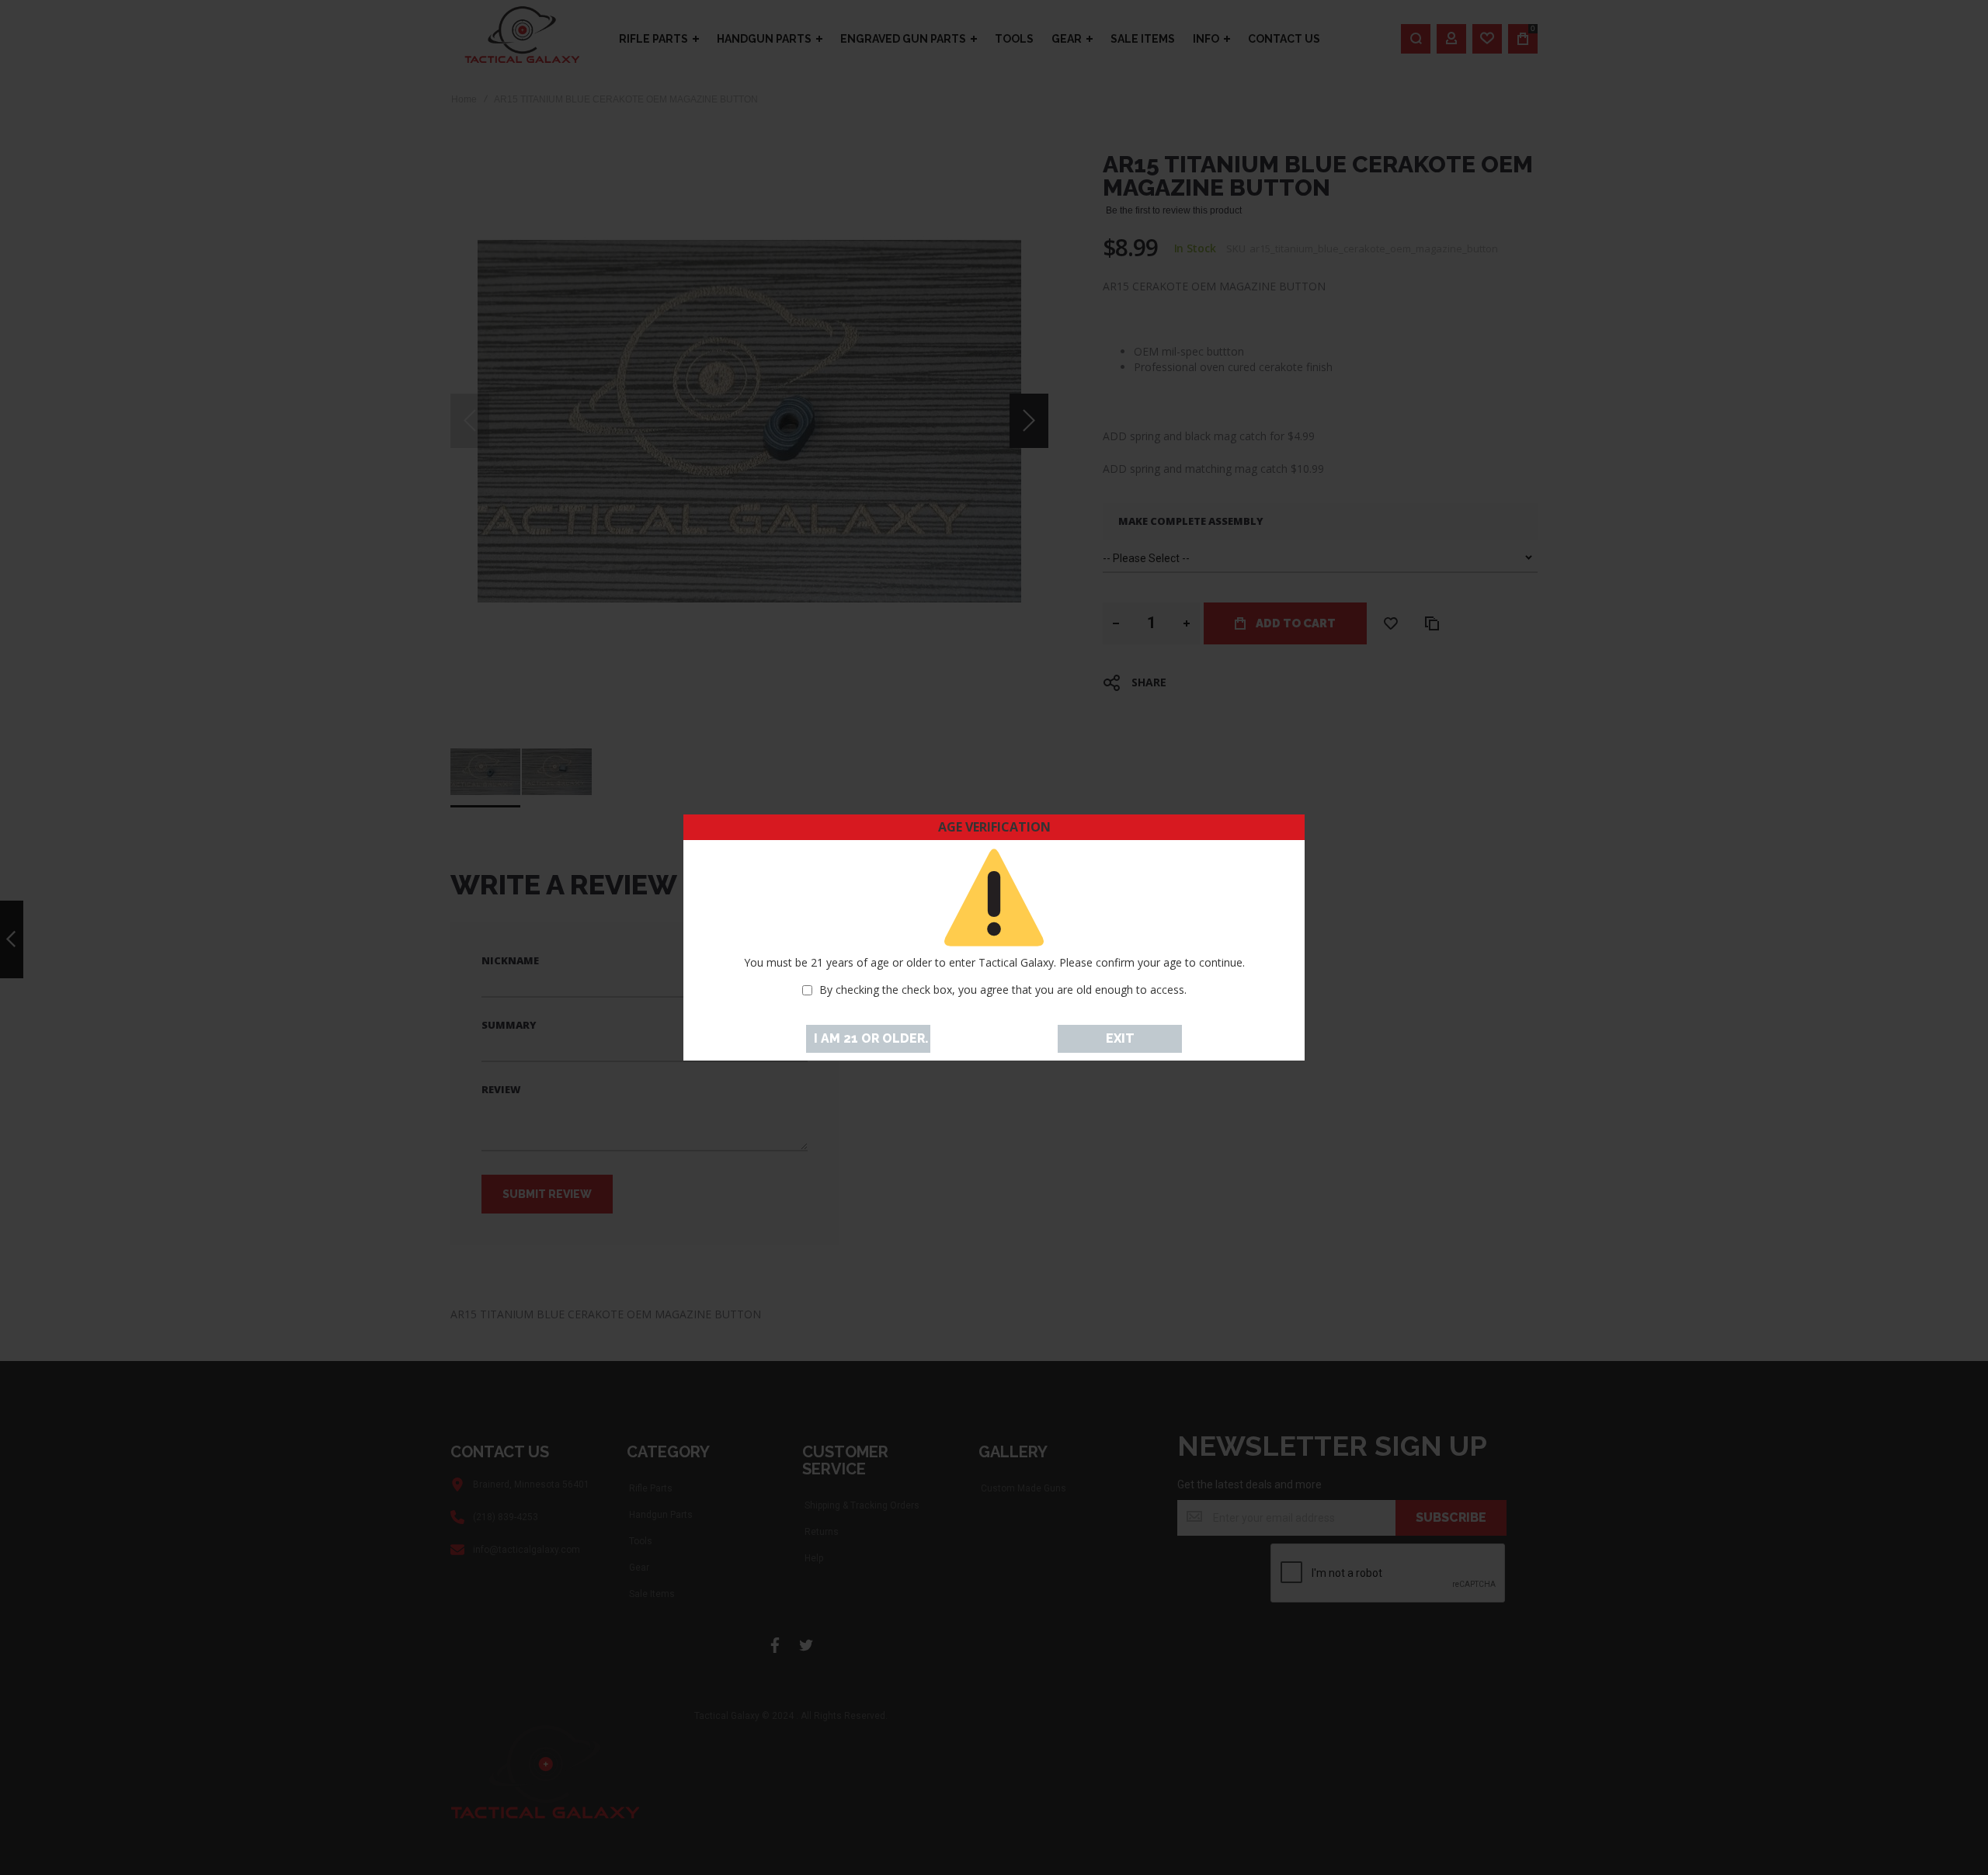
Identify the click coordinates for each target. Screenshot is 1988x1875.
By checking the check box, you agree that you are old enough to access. (1003, 990)
